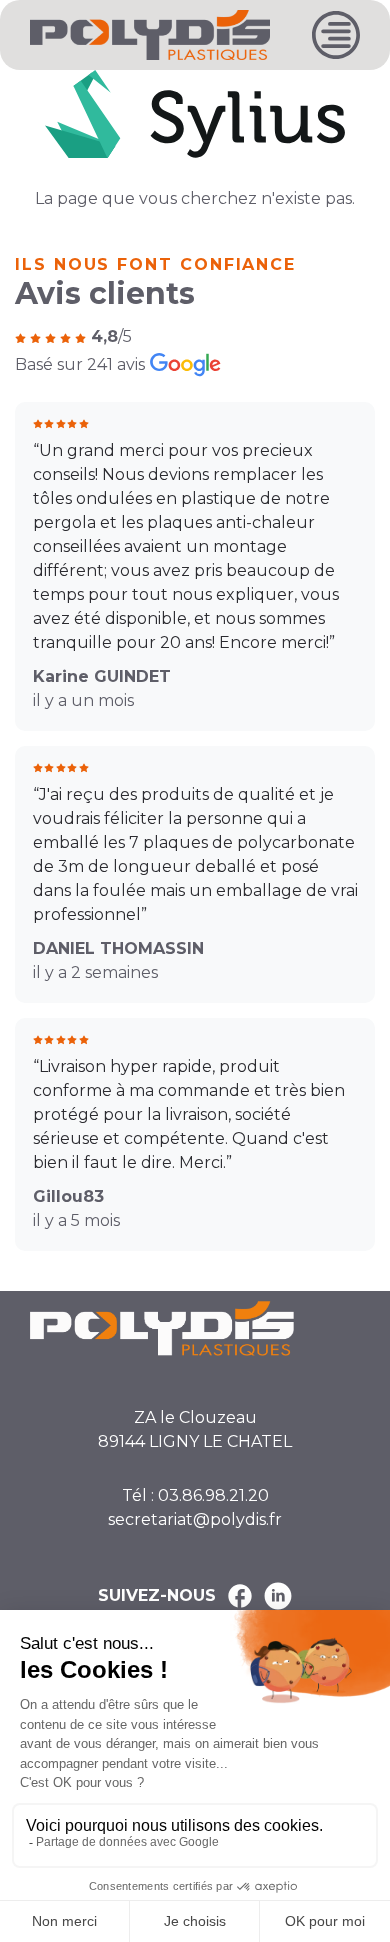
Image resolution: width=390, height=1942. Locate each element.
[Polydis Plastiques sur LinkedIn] (278, 1596)
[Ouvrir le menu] (336, 35)
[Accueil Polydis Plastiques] (150, 33)
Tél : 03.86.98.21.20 (195, 1495)
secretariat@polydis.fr (195, 1519)
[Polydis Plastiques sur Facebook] (240, 1596)
